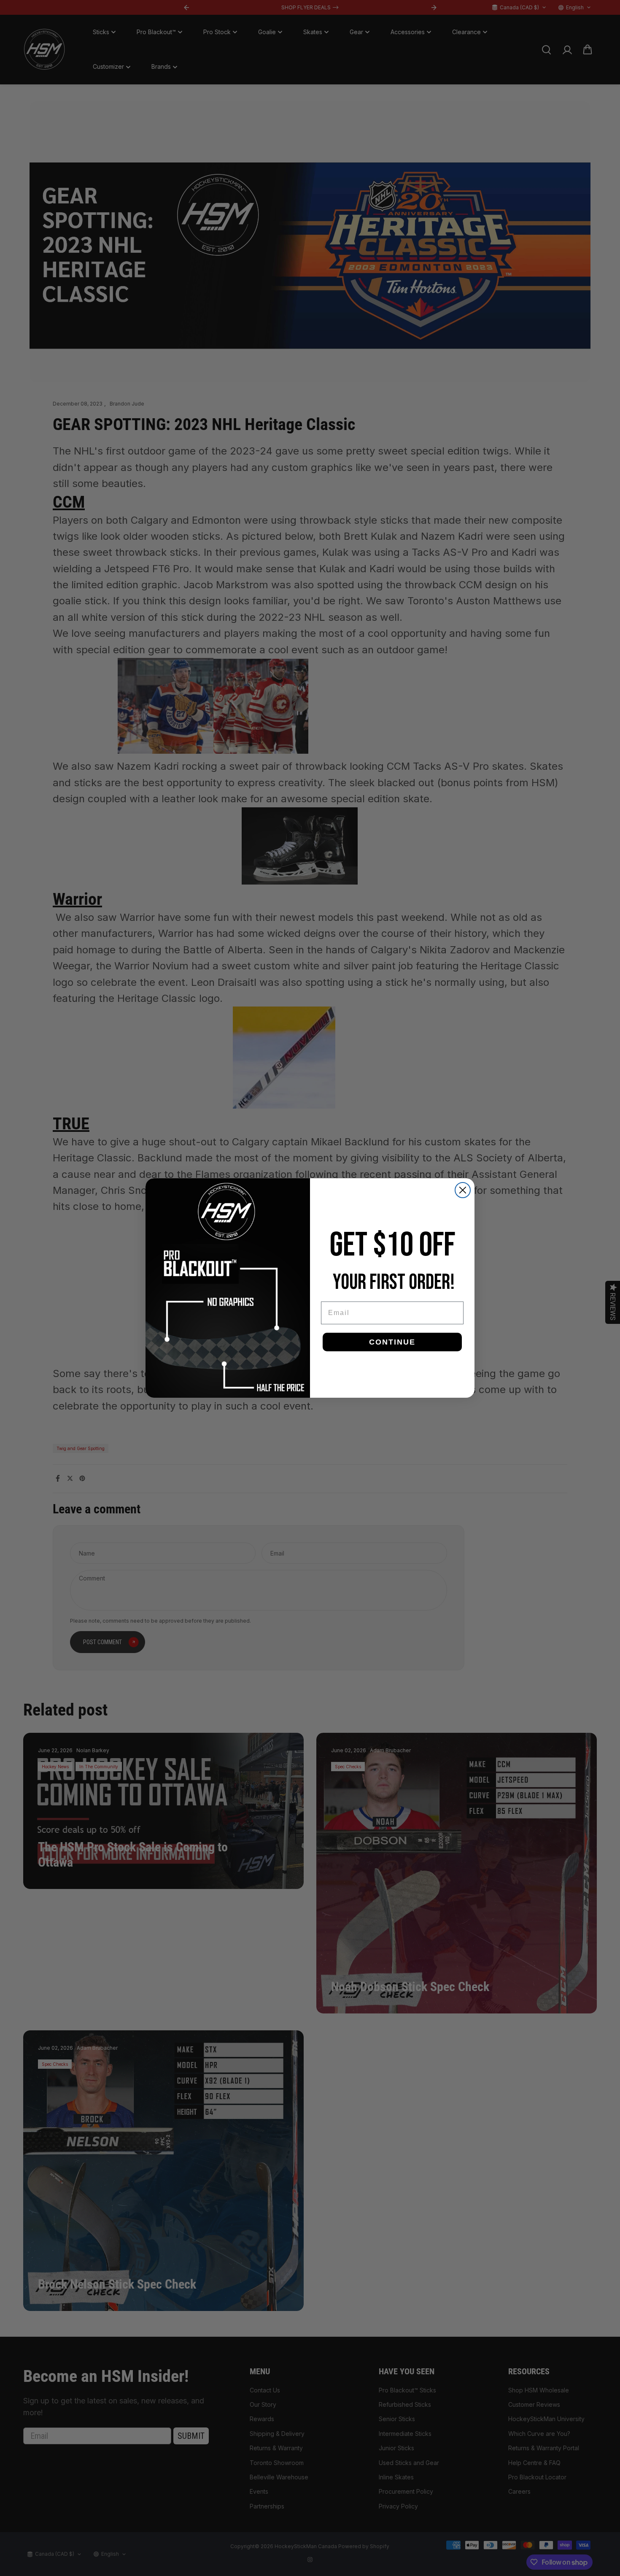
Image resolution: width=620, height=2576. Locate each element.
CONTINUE (392, 1342)
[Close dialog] (463, 1190)
